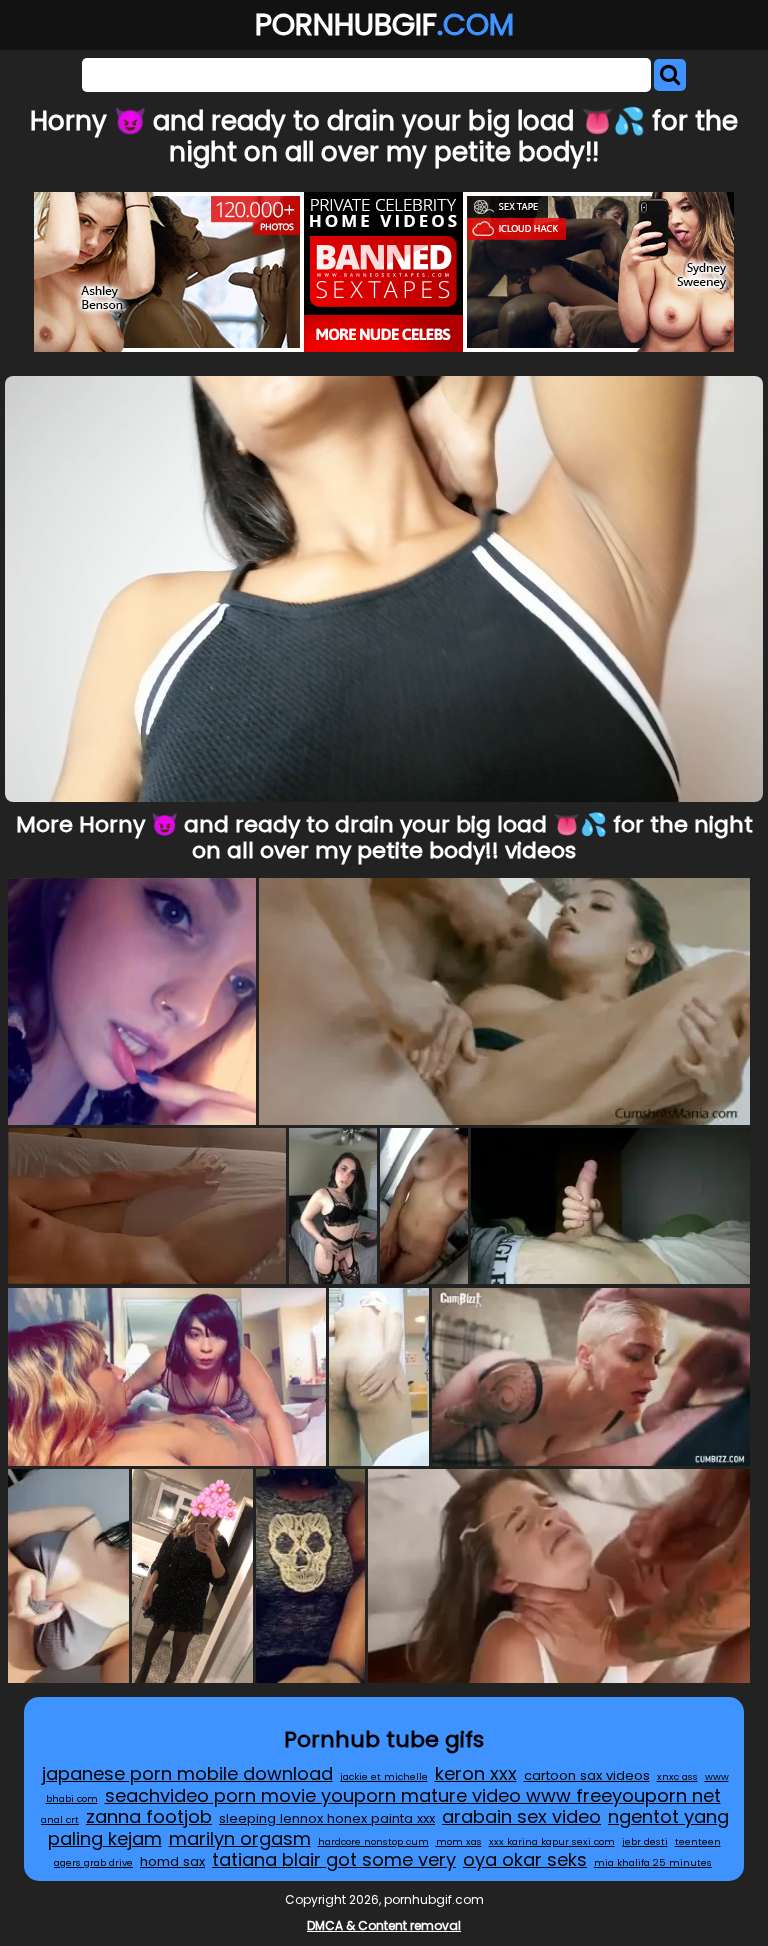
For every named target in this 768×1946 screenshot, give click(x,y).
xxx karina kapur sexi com (552, 1841)
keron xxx (476, 1773)
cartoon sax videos (587, 1775)
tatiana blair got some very (334, 1859)
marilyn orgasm (240, 1838)
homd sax (172, 1861)
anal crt (60, 1819)
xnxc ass (677, 1776)
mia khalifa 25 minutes (653, 1862)
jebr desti (645, 1841)
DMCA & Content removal (384, 1925)
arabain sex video (521, 1816)
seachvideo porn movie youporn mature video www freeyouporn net (413, 1795)
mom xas (459, 1841)
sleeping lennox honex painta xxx (327, 1818)
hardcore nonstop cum (373, 1841)
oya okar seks (525, 1859)
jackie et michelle (384, 1776)
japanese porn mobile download (187, 1773)
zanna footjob (149, 1816)
